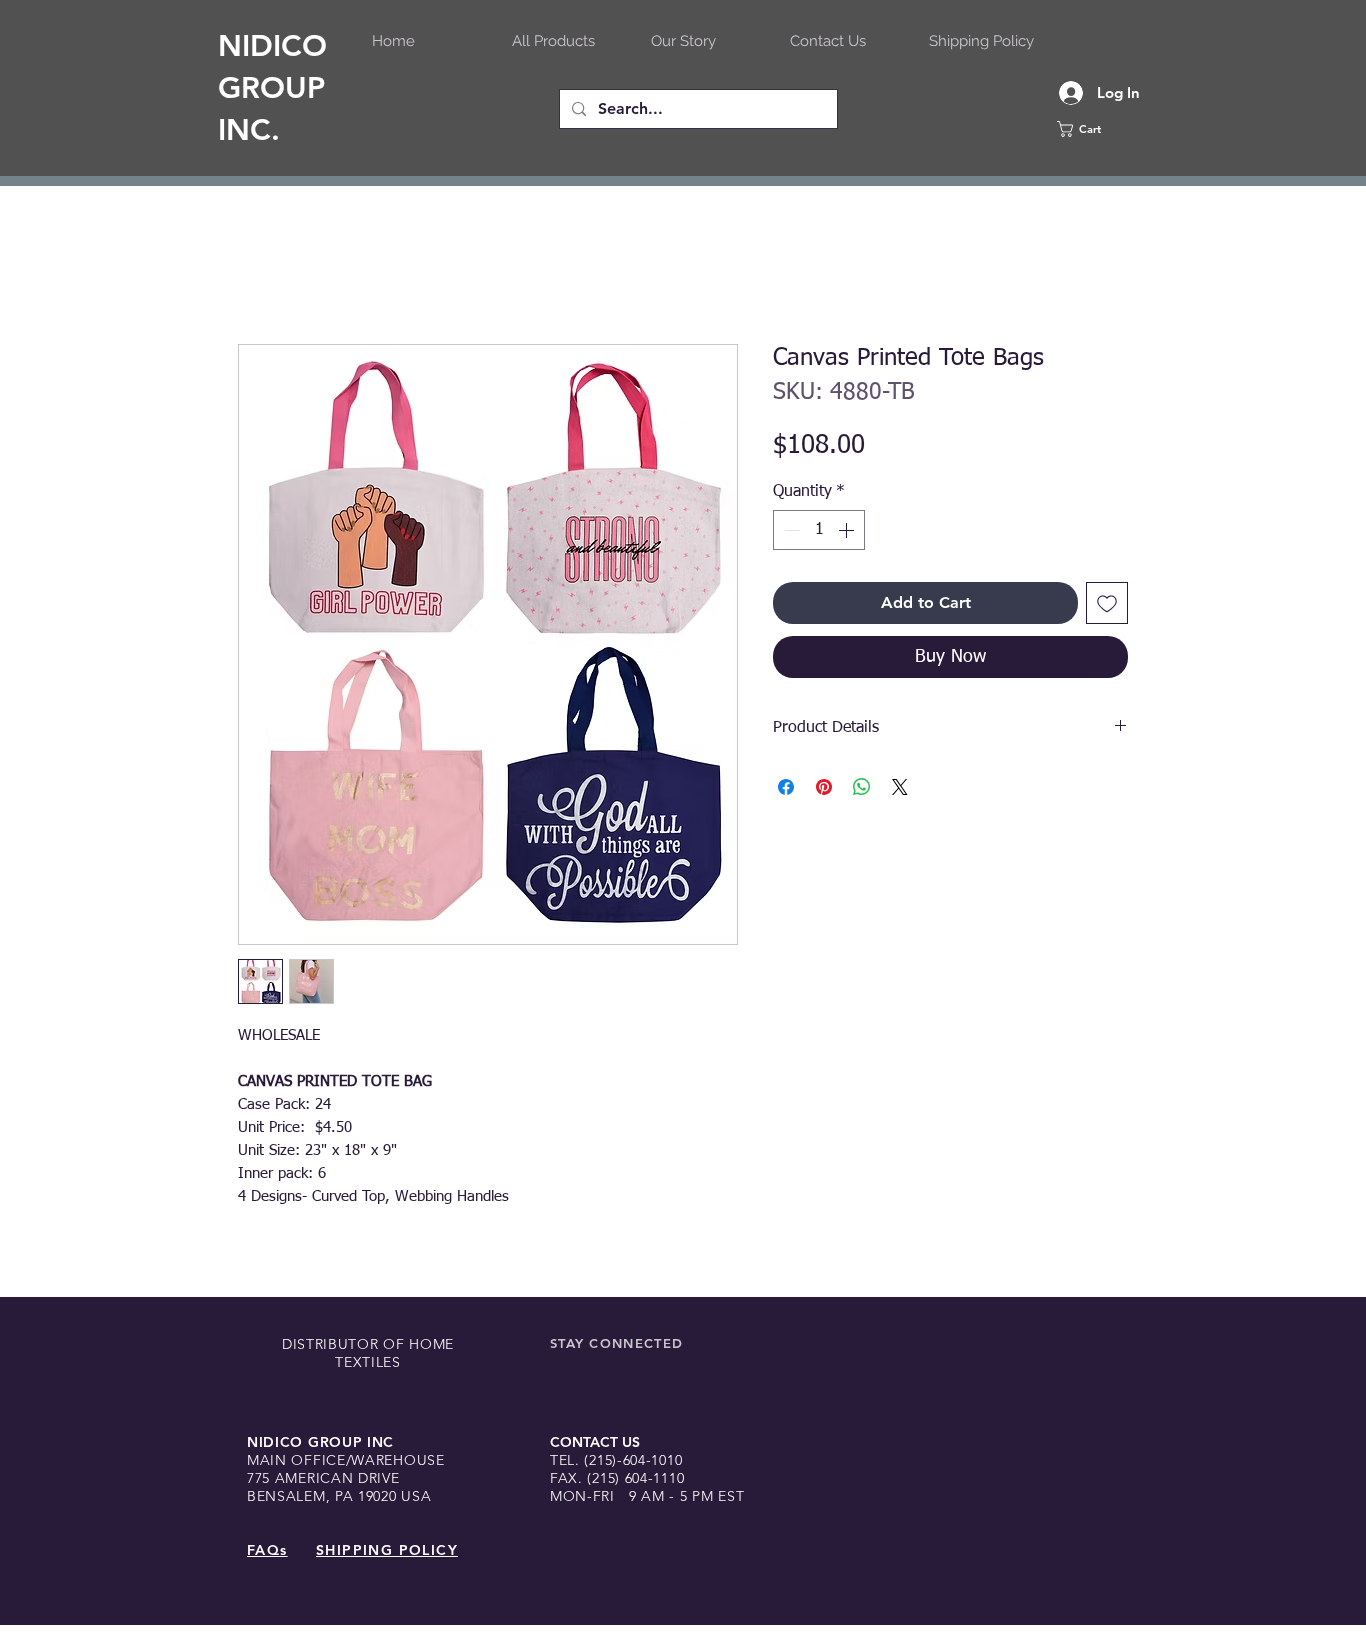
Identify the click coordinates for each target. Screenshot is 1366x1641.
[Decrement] (790, 530)
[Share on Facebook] (786, 787)
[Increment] (848, 530)
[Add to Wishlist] (1107, 603)
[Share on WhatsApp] (862, 787)
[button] (1108, 129)
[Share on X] (900, 787)
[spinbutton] (819, 530)
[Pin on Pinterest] (824, 787)
